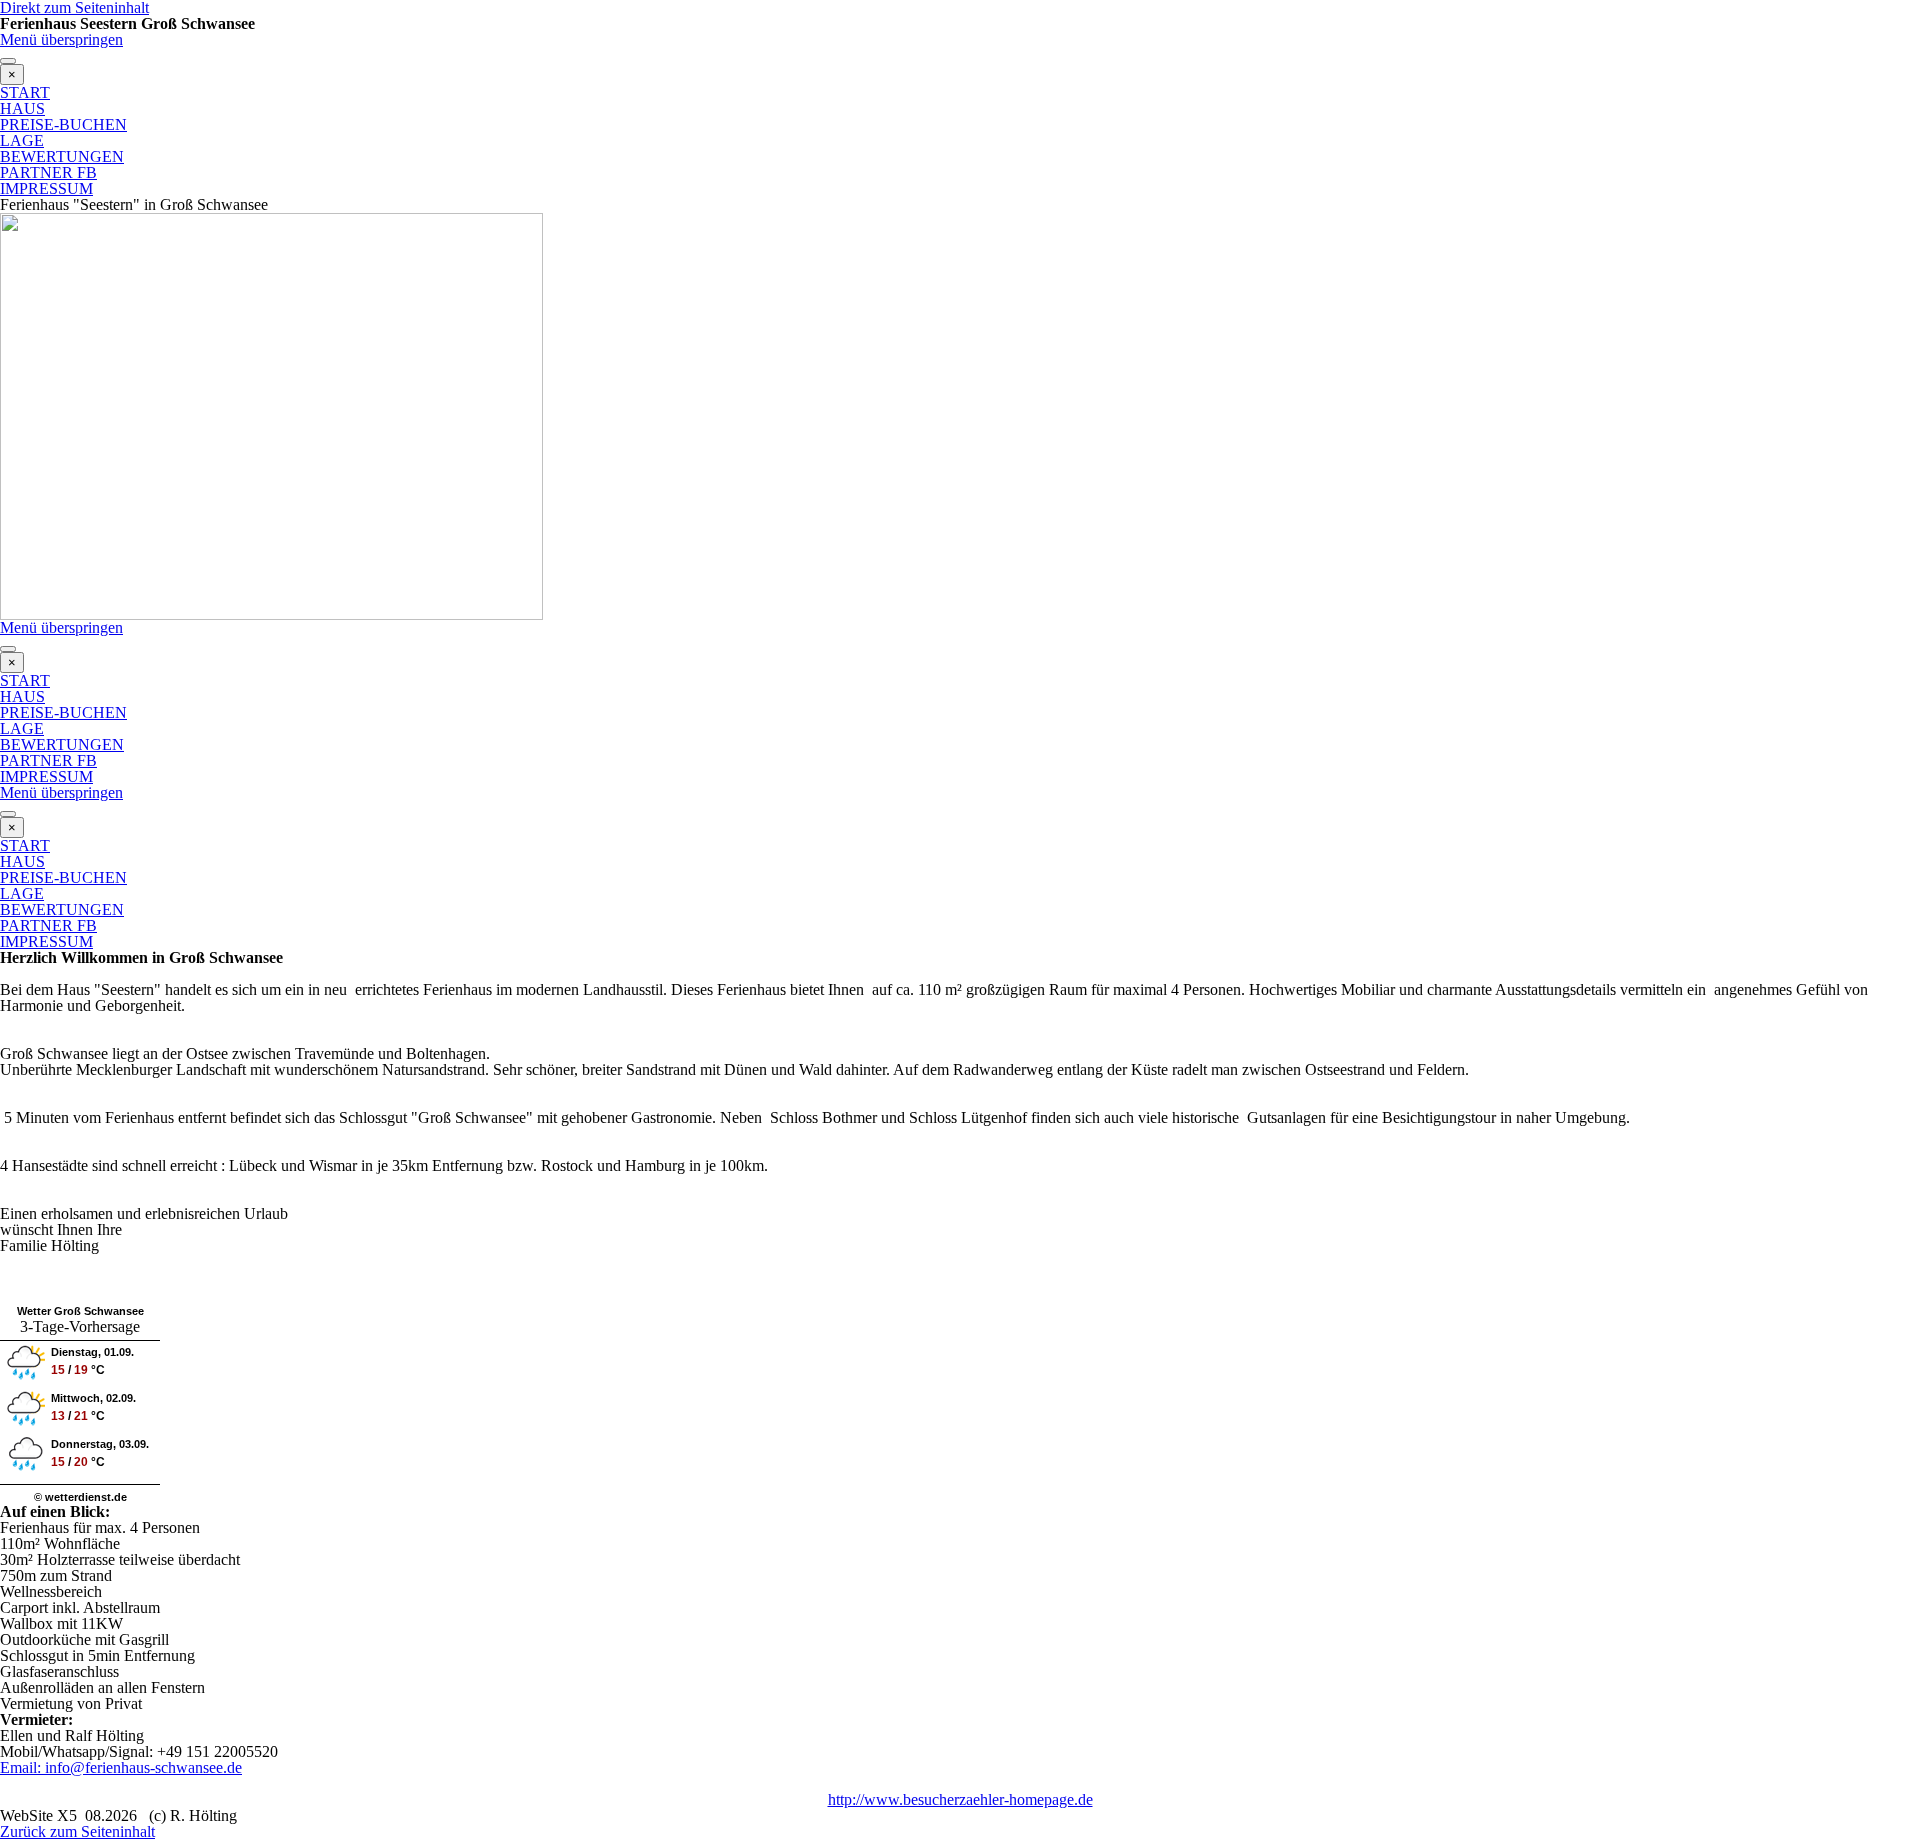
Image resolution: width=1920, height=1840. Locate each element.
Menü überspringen (61, 39)
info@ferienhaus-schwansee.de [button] (141, 1767)
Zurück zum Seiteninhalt (77, 1831)
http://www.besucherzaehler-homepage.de (960, 1799)
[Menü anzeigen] (8, 61)
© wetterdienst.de (80, 1497)
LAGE (22, 140)
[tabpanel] (960, 1126)
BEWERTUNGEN (62, 156)
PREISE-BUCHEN (63, 124)
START (25, 92)
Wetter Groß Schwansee (80, 1311)
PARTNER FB (48, 172)
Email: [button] (20, 1767)
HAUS (22, 108)
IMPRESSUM (46, 188)
